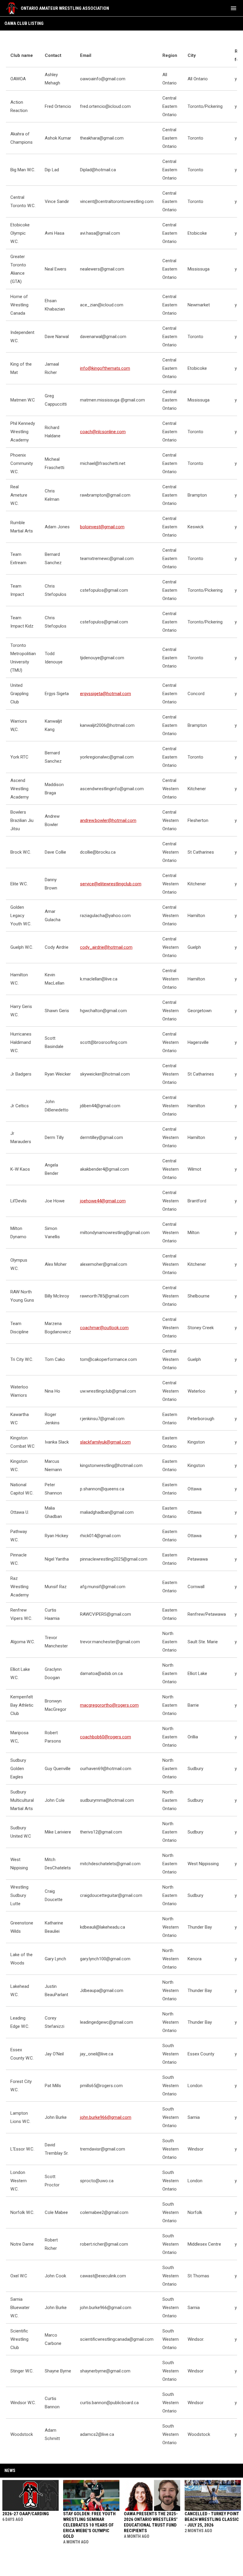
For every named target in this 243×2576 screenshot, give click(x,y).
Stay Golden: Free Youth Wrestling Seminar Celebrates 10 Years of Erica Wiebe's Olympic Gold (89, 2525)
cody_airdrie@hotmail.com (106, 947)
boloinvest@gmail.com (102, 527)
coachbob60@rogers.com (105, 1737)
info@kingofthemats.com (105, 368)
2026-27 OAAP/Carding (26, 2514)
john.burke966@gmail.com (106, 2117)
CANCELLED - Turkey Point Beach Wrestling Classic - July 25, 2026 (212, 2519)
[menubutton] (234, 8)
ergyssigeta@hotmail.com (105, 694)
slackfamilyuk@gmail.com (105, 1442)
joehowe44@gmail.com (103, 1201)
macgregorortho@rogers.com (109, 1705)
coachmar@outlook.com (104, 1328)
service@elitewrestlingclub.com (111, 884)
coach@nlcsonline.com (103, 432)
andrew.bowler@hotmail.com (108, 820)
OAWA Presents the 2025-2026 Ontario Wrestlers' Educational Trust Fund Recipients (151, 2522)
